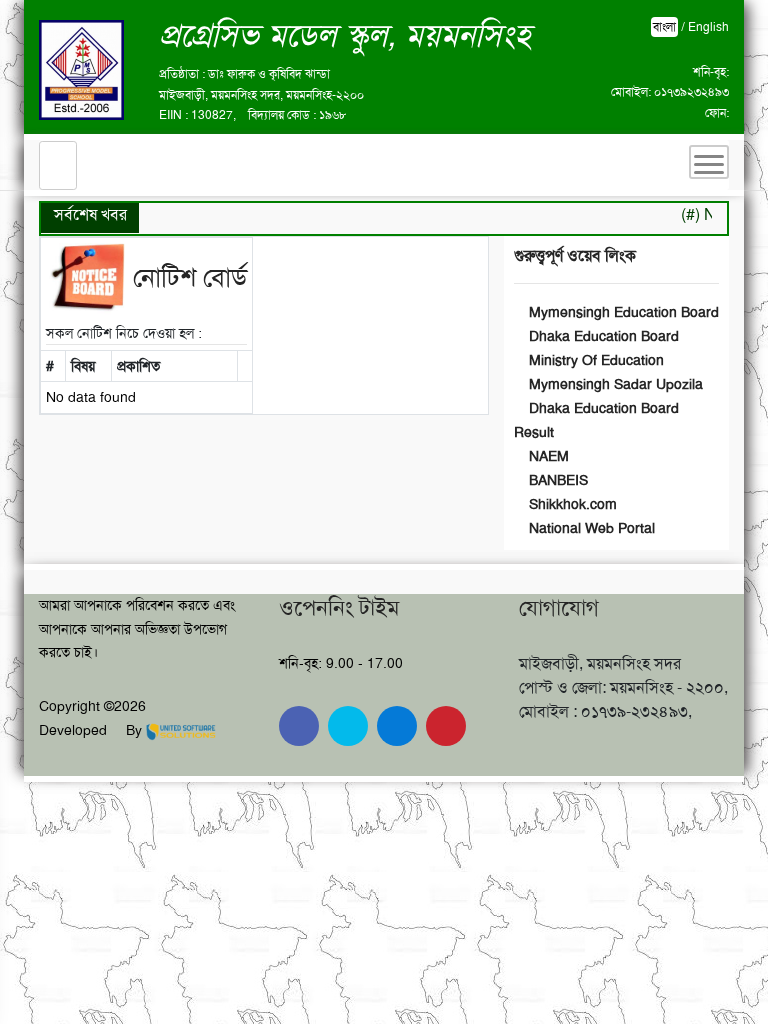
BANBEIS (556, 480)
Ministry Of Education (594, 360)
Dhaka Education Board (602, 336)
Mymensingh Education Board (622, 312)
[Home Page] (58, 165)
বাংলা (664, 27)
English (708, 27)
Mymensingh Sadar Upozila (614, 384)
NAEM (547, 456)
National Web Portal (590, 528)
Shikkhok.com (571, 504)
